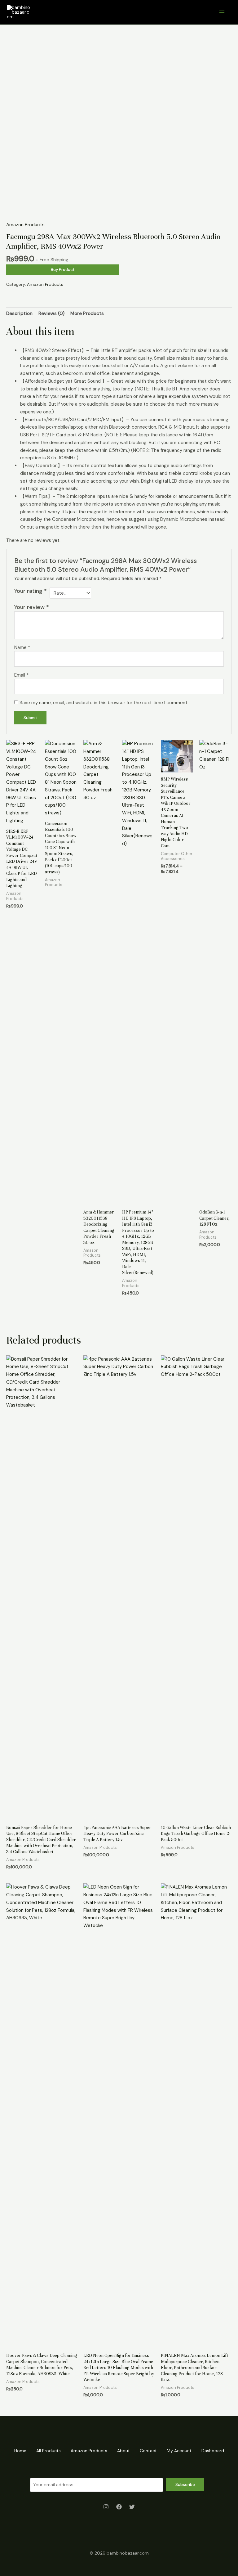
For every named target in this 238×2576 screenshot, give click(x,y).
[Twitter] (132, 2507)
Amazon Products (25, 225)
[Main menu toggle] (222, 12)
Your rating (31, 591)
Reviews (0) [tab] (51, 313)
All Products (48, 2451)
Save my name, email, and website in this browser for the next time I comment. (104, 703)
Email (21, 675)
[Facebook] (119, 2507)
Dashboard (213, 2451)
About (123, 2451)
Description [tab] (19, 313)
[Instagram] (106, 2507)
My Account (179, 2451)
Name (22, 647)
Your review (32, 607)
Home (20, 2451)
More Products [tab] (87, 313)
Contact (148, 2451)
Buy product (63, 270)
